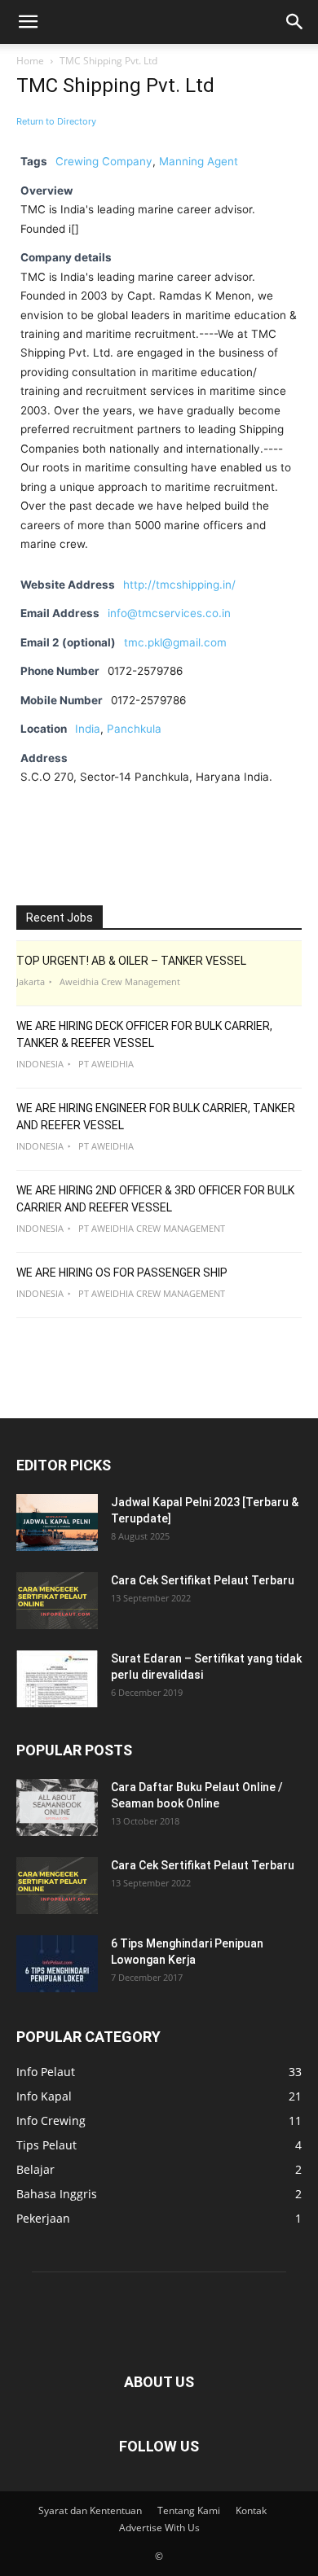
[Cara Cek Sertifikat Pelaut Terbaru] (57, 1601)
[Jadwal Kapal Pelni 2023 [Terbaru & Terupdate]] (57, 1522)
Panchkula (134, 729)
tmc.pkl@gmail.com (175, 642)
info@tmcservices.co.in (169, 613)
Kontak (251, 2510)
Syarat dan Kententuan (90, 2510)
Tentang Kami (189, 2510)
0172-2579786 (148, 700)
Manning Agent (199, 161)
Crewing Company (104, 161)
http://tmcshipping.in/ (179, 585)
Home (30, 61)
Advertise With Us (159, 2528)
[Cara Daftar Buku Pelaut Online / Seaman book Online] (57, 1807)
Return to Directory (56, 121)
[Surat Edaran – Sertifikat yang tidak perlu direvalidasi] (57, 1679)
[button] (28, 22)
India (88, 729)
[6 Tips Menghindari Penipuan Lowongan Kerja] (57, 1964)
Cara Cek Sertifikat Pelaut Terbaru (203, 1580)
